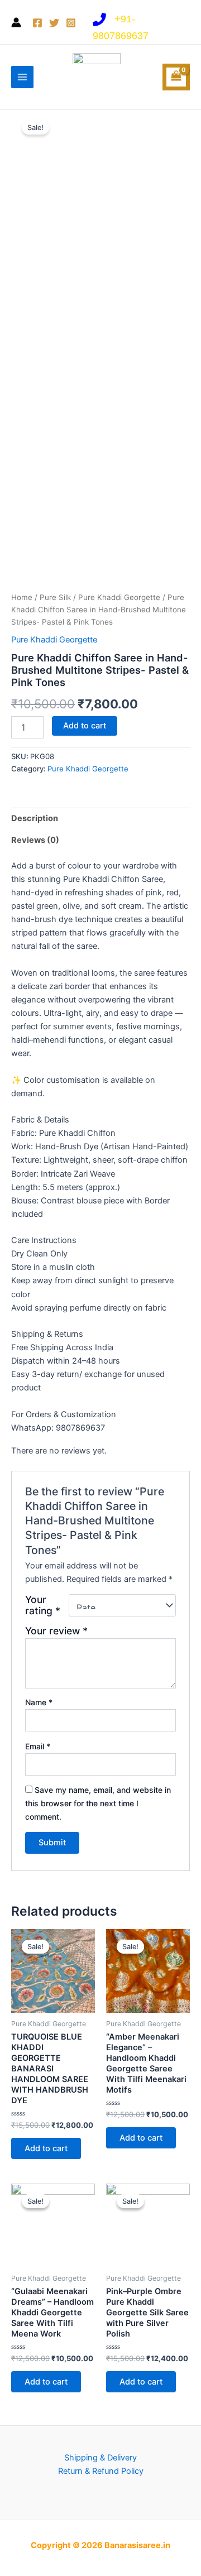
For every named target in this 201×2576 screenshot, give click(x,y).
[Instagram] (71, 23)
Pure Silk (55, 597)
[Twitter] (54, 23)
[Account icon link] (16, 22)
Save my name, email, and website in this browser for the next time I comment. (98, 1803)
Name (39, 1702)
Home (22, 597)
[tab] (100, 819)
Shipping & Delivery (100, 2458)
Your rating (43, 1605)
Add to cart (85, 726)
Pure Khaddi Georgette (119, 597)
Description (35, 818)
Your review (56, 1631)
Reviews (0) (35, 840)
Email (38, 1746)
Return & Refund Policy (101, 2471)
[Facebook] (37, 23)
